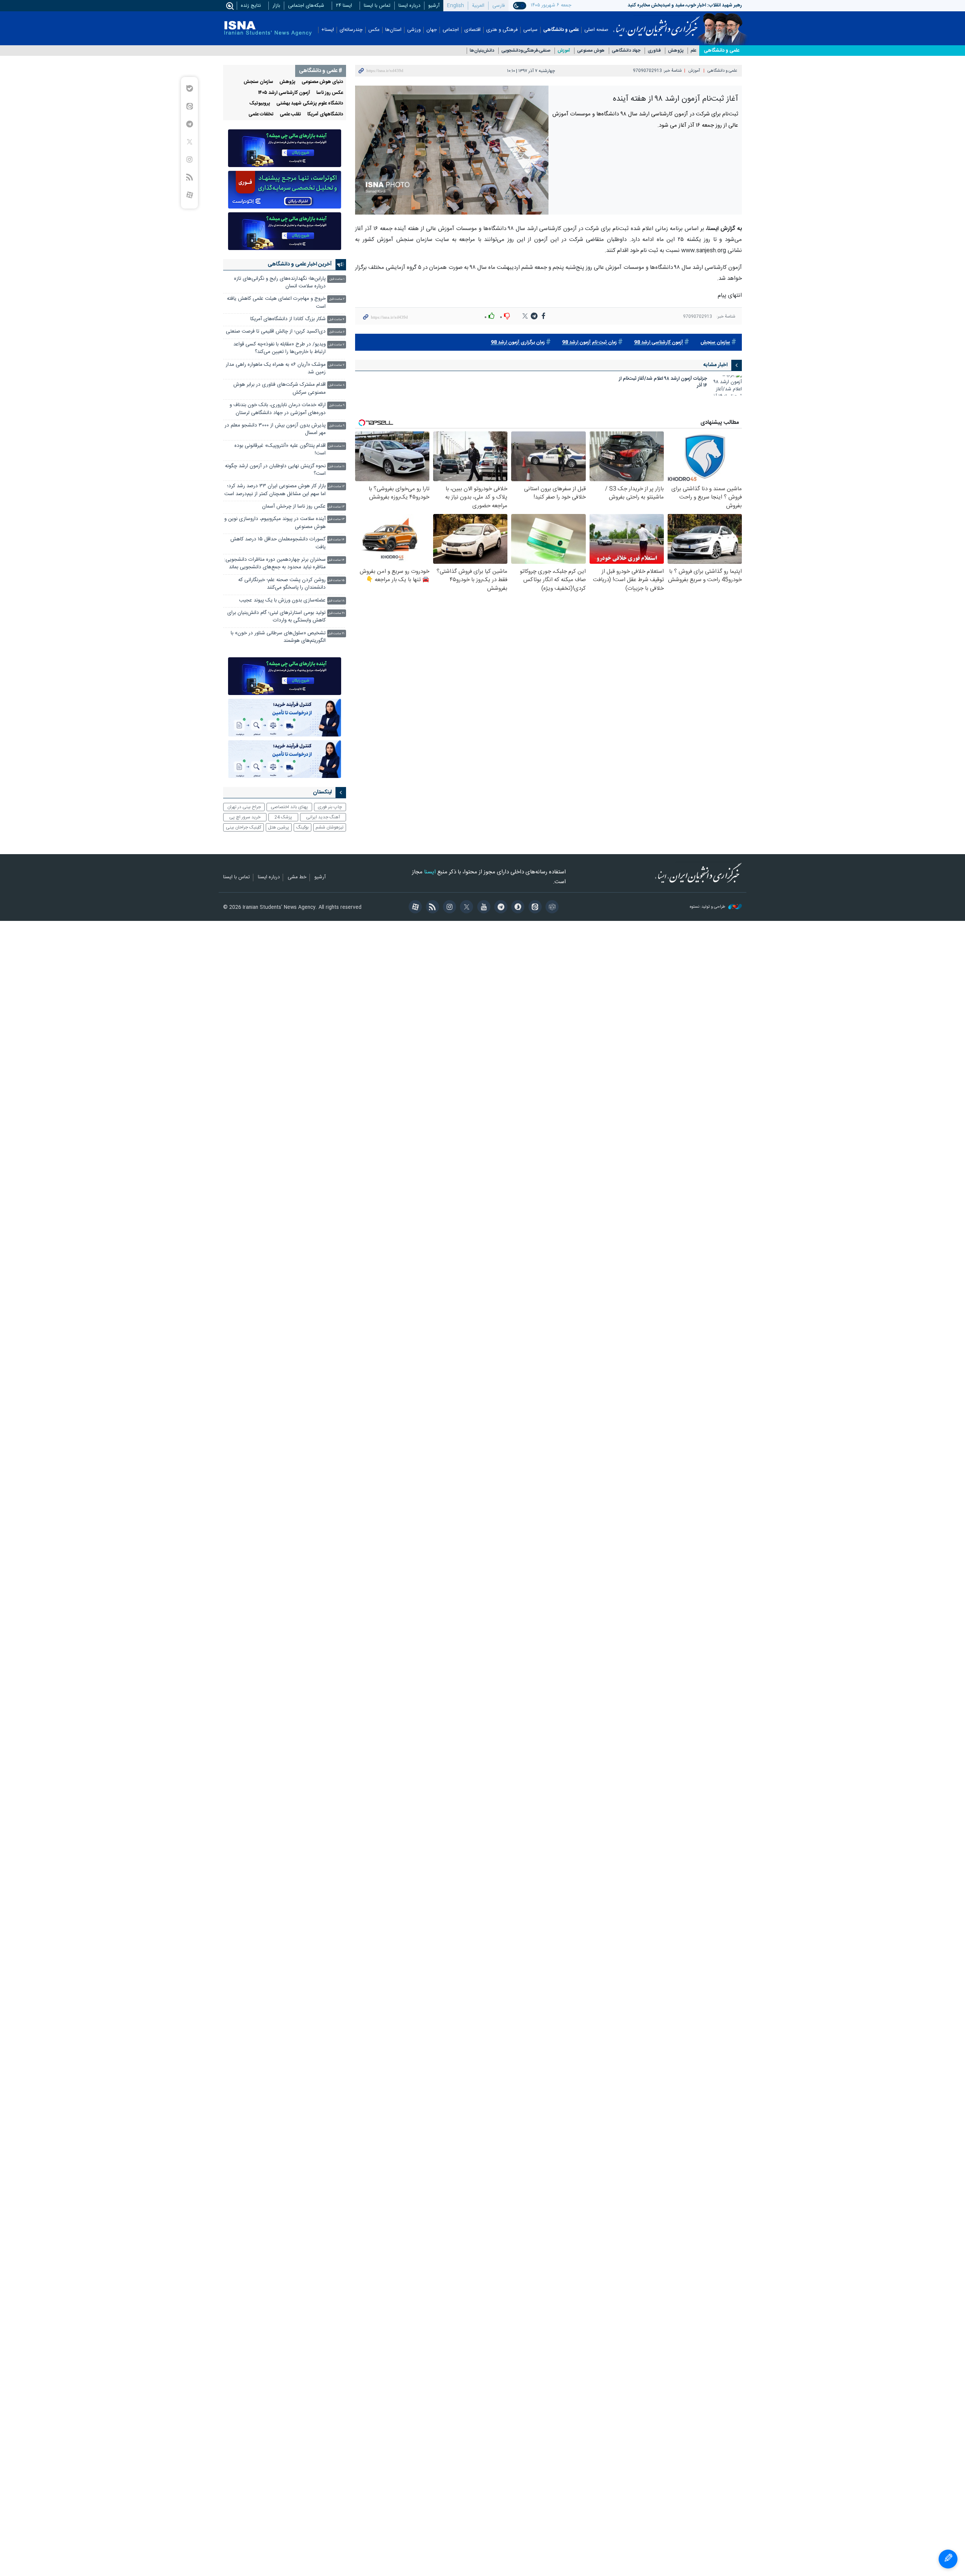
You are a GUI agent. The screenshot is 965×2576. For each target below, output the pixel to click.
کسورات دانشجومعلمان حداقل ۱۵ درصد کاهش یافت (278, 543)
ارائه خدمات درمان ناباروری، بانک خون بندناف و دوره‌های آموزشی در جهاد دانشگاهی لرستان (278, 409)
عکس (374, 30)
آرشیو (434, 6)
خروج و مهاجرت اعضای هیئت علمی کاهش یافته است (276, 303)
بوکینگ (303, 827)
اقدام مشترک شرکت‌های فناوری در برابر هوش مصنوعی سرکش (280, 389)
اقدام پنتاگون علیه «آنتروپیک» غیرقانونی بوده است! (280, 450)
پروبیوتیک (260, 104)
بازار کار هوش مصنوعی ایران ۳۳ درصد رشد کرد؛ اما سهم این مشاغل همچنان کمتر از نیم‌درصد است (275, 490)
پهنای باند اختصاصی (289, 807)
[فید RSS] (431, 908)
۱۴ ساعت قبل (336, 540)
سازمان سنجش (715, 343)
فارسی (499, 6)
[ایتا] (534, 908)
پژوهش (676, 51)
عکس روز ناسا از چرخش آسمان (294, 507)
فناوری (654, 51)
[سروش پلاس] (517, 908)
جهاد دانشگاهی (626, 51)
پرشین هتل (279, 827)
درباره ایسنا (409, 6)
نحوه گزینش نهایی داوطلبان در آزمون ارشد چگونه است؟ (275, 470)
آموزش (564, 51)
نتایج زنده (251, 6)
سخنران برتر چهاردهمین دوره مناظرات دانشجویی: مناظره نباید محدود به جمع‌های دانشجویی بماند (275, 564)
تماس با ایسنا (377, 6)
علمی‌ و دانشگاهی (721, 51)
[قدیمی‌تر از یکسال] (727, 386)
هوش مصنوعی (591, 51)
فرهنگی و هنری (502, 30)
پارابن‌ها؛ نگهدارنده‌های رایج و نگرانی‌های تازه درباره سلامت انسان (280, 283)
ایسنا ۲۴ (344, 6)
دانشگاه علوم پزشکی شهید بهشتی (310, 104)
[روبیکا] (551, 908)
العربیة (478, 6)
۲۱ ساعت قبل (336, 634)
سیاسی (530, 30)
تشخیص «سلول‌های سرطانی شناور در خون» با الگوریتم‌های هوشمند (278, 637)
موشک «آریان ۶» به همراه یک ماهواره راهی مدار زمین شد (276, 369)
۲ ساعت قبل (337, 299)
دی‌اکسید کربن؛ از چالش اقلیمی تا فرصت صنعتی (276, 332)
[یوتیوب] (482, 908)
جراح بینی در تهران (244, 807)
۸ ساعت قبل (337, 385)
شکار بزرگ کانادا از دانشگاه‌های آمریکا (288, 319)
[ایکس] (465, 908)
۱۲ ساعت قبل (336, 487)
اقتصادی (473, 30)
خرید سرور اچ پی (245, 817)
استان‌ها (393, 30)
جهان (432, 30)
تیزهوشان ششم (329, 827)
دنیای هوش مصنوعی (322, 82)
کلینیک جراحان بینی (244, 827)
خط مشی (297, 878)
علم (694, 51)
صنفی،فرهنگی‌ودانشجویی (526, 51)
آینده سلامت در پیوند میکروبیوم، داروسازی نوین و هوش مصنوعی (275, 523)
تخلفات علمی (261, 114)
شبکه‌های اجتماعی (306, 6)
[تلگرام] (500, 908)
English (456, 6)
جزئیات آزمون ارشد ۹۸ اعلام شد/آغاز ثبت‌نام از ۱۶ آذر (663, 383)
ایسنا (656, 24)
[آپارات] (414, 908)
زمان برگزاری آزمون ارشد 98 (518, 343)
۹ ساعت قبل (337, 406)
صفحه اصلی (596, 30)
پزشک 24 (283, 817)
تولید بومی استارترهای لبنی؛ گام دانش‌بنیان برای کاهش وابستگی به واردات (276, 617)
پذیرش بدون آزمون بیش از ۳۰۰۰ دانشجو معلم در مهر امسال (275, 429)
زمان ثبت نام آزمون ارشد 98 (589, 343)
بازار (276, 6)
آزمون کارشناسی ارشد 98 (659, 343)
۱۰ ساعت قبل (336, 446)
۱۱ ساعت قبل (336, 467)
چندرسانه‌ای (351, 30)
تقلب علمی (290, 114)
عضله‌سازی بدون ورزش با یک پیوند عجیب (282, 601)
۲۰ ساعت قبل (336, 613)
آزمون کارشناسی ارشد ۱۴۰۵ (284, 93)
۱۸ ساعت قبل (336, 601)
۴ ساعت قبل (337, 320)
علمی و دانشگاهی (561, 30)
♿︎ (948, 2559)
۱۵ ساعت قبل (336, 581)
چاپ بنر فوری (330, 807)
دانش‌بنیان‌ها (482, 51)
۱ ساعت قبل (337, 279)
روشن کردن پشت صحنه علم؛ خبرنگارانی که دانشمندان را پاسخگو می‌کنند (282, 584)
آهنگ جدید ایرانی (323, 817)
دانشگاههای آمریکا (325, 114)
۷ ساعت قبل (337, 345)
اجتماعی (451, 30)
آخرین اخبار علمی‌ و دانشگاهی (300, 264)
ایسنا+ (328, 30)
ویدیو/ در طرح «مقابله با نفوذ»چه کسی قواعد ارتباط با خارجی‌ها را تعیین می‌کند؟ (280, 348)
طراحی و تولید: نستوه (708, 907)
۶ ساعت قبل (337, 332)
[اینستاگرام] (448, 908)
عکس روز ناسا (330, 93)
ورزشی (414, 30)
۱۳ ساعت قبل (336, 507)
